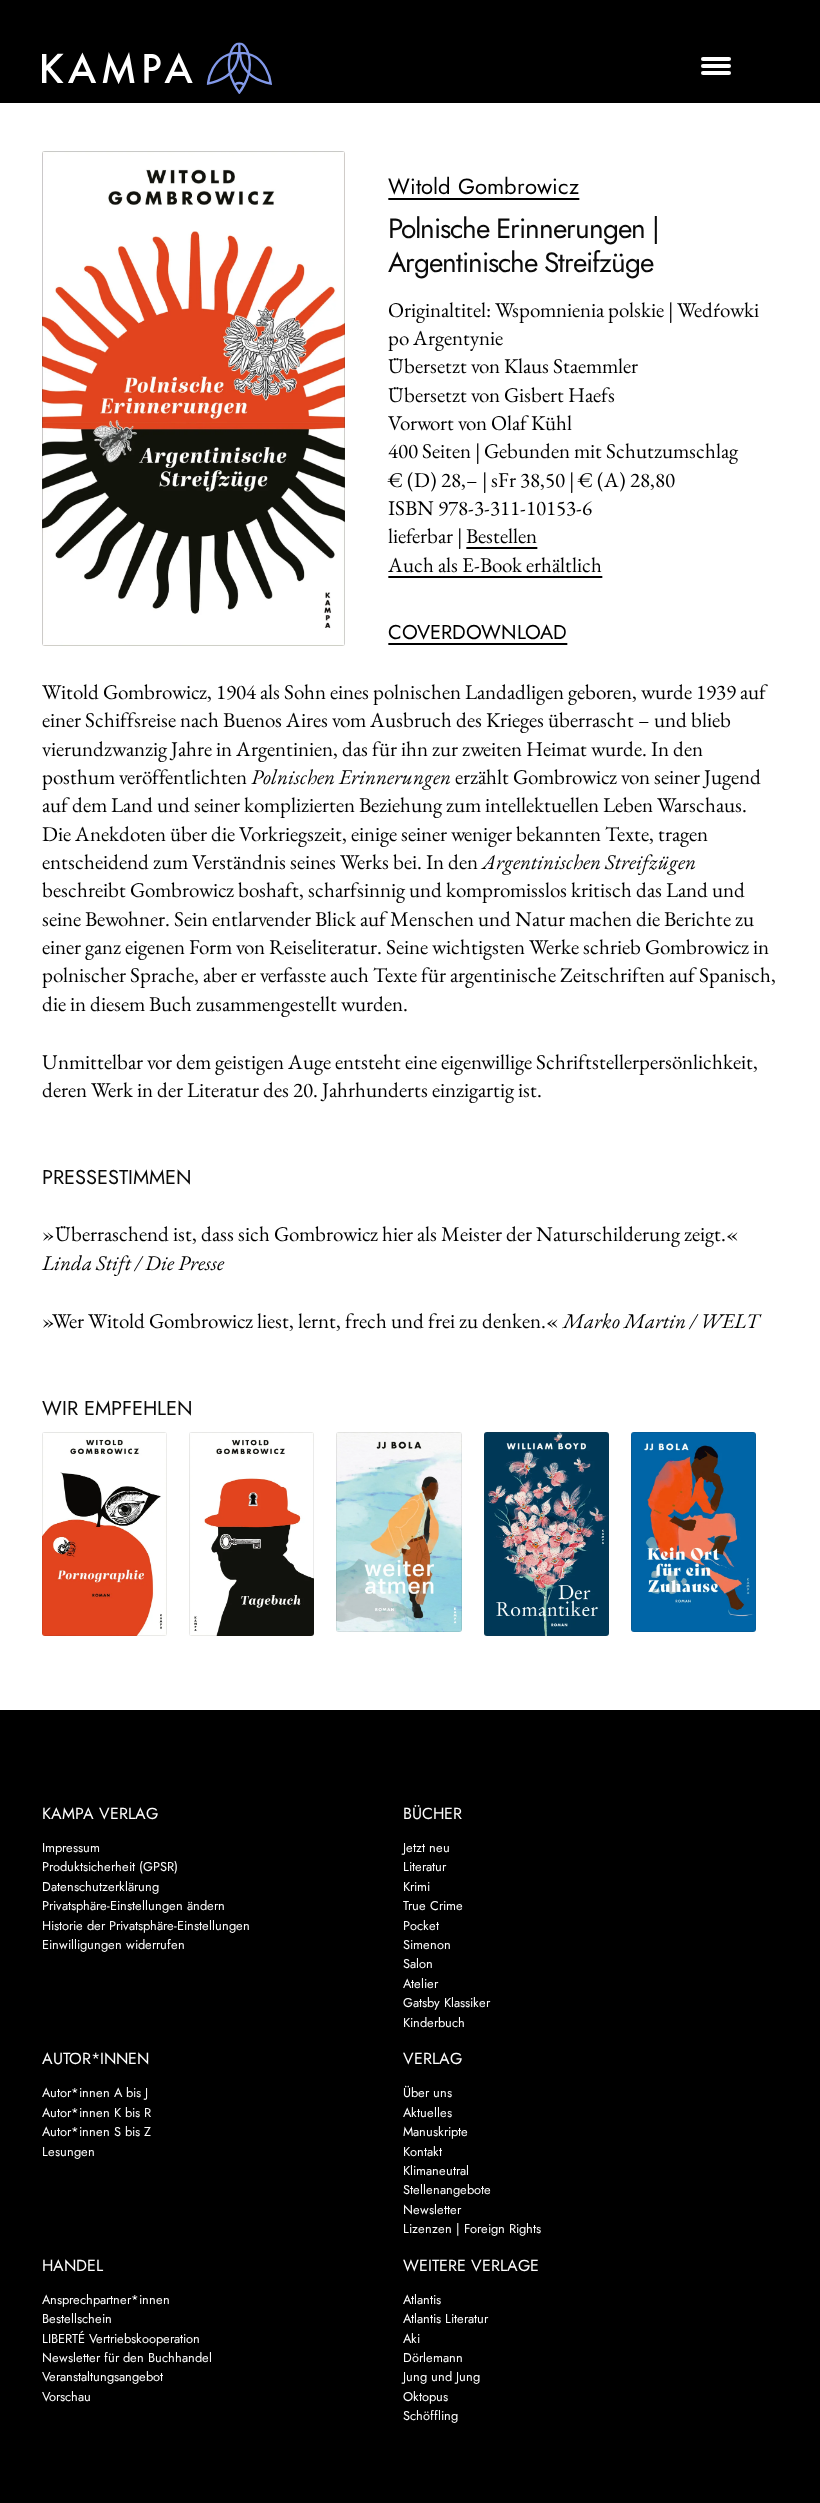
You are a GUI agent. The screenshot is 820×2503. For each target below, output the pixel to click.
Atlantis (422, 2299)
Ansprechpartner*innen (106, 2299)
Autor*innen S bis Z (96, 2131)
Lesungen (68, 2151)
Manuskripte (435, 2131)
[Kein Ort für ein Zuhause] (693, 1532)
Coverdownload (477, 632)
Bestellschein (77, 2318)
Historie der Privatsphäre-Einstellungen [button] (146, 1925)
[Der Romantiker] (546, 1534)
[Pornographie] (104, 1534)
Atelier (420, 1983)
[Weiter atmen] (398, 1532)
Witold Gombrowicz (483, 186)
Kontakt (422, 2151)
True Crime (433, 1905)
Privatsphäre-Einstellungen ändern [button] (133, 1905)
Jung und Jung (441, 2376)
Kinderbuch (434, 2022)
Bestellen (501, 535)
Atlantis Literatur (445, 2318)
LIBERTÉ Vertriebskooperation (121, 2338)
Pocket (421, 1925)
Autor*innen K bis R (96, 2112)
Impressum (71, 1847)
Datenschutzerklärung (100, 1886)
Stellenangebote (447, 2189)
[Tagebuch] (251, 1534)
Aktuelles (427, 2112)
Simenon (427, 1944)
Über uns (427, 2092)
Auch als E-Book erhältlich (495, 564)
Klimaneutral (436, 2170)
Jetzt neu (426, 1847)
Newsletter (432, 2209)
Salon (418, 1963)
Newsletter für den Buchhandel (127, 2357)
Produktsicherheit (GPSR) (110, 1866)
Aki (411, 2338)
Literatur (424, 1866)
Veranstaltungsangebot (102, 2376)
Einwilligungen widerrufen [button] (113, 1944)
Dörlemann (433, 2357)
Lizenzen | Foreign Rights (472, 2228)
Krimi (416, 1886)
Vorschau (66, 2396)
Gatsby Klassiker (446, 2002)
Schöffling (430, 2415)
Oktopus (425, 2396)
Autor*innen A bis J (95, 2092)
